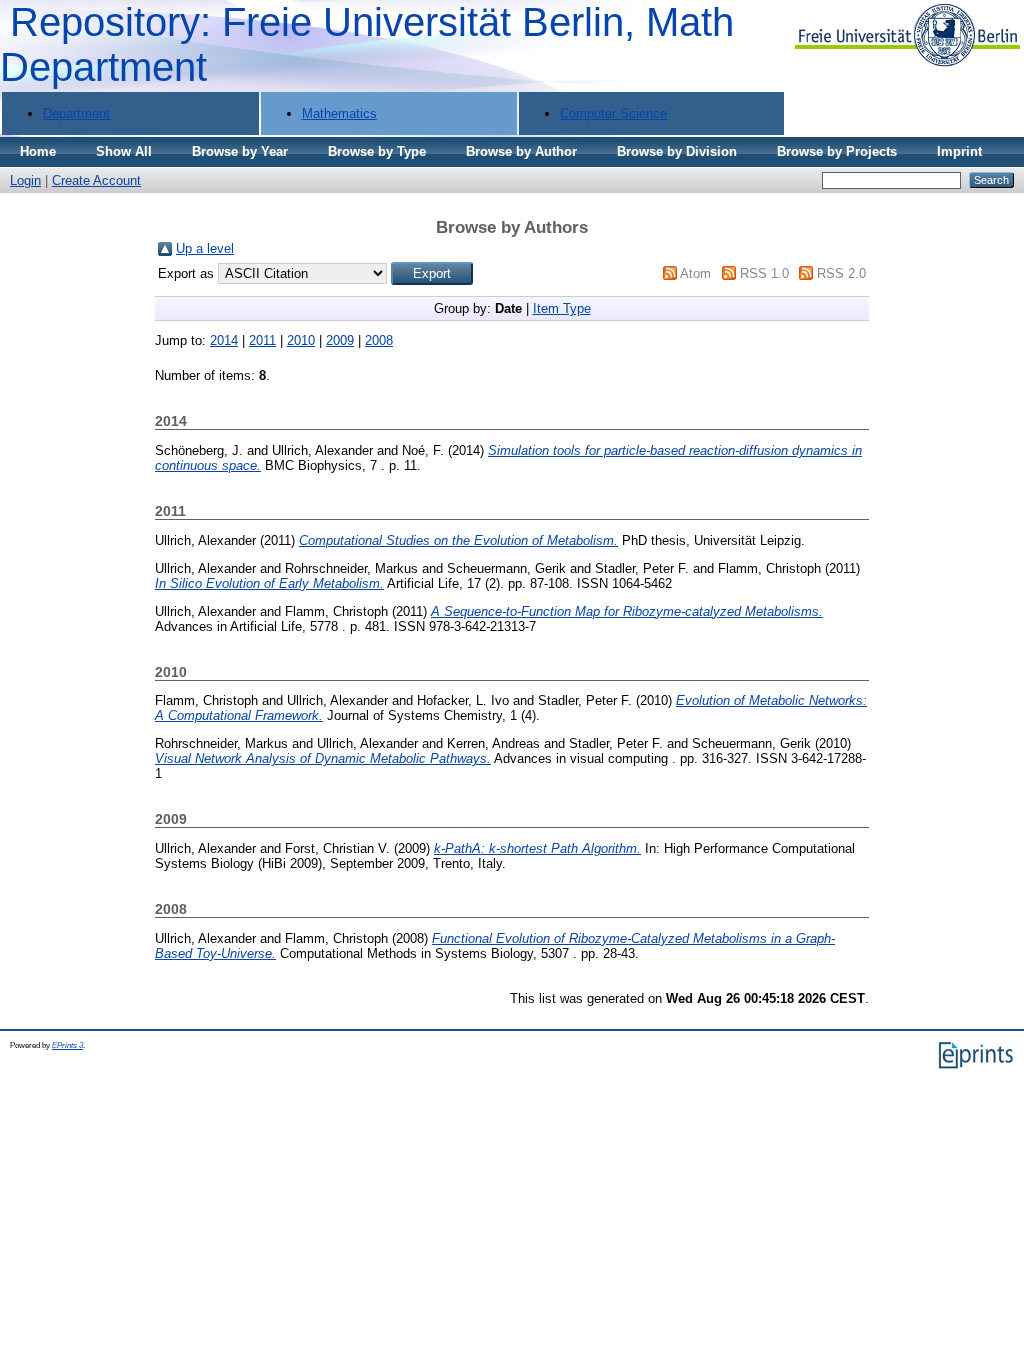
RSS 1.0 (764, 273)
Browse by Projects (837, 151)
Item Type (562, 308)
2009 (340, 340)
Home (38, 151)
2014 (224, 340)
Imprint (959, 151)
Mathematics (339, 113)
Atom (695, 273)
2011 (262, 340)
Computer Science (613, 113)
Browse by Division (677, 151)
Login (25, 180)
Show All (124, 151)
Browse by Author (521, 151)
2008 (379, 340)
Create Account (96, 180)
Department (76, 113)
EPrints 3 (67, 1045)
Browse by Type (377, 151)
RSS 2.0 (841, 273)
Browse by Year (240, 151)
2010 (301, 340)
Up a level (205, 248)
